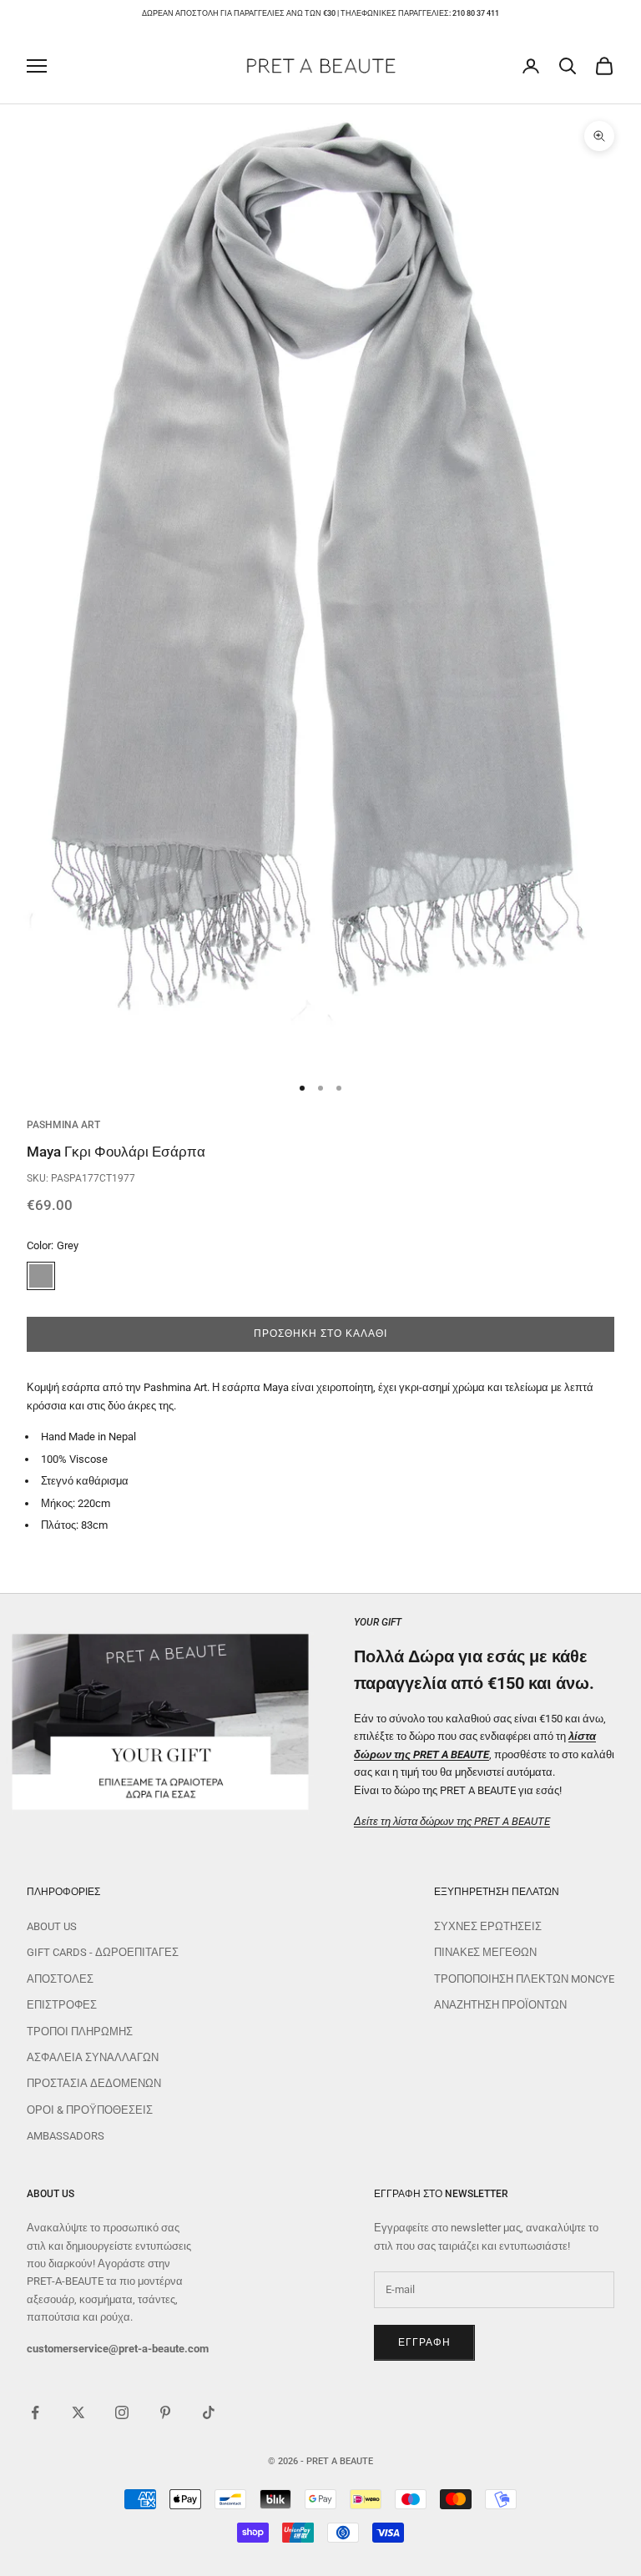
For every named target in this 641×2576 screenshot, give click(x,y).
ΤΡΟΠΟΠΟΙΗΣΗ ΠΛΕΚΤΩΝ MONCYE (524, 1979)
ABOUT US (52, 1926)
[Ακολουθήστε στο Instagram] (122, 2412)
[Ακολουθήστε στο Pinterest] (165, 2412)
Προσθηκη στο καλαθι (320, 1333)
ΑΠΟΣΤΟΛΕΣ (60, 1979)
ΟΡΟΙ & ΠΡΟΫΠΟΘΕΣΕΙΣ (90, 2110)
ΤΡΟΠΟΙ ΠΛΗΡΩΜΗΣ (80, 2032)
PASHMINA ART (63, 1125)
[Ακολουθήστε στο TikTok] (209, 2412)
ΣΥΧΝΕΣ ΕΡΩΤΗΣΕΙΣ (488, 1926)
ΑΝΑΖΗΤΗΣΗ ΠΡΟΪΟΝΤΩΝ (500, 2005)
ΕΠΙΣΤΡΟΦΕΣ (62, 2005)
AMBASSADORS (66, 2136)
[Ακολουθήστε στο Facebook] (35, 2412)
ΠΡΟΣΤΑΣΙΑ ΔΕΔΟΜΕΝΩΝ (94, 2083)
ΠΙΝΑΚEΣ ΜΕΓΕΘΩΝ (485, 1952)
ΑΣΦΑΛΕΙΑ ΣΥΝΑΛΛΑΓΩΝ (93, 2057)
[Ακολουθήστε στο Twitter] (78, 2412)
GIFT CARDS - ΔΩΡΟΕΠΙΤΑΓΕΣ (103, 1952)
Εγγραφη (424, 2342)
